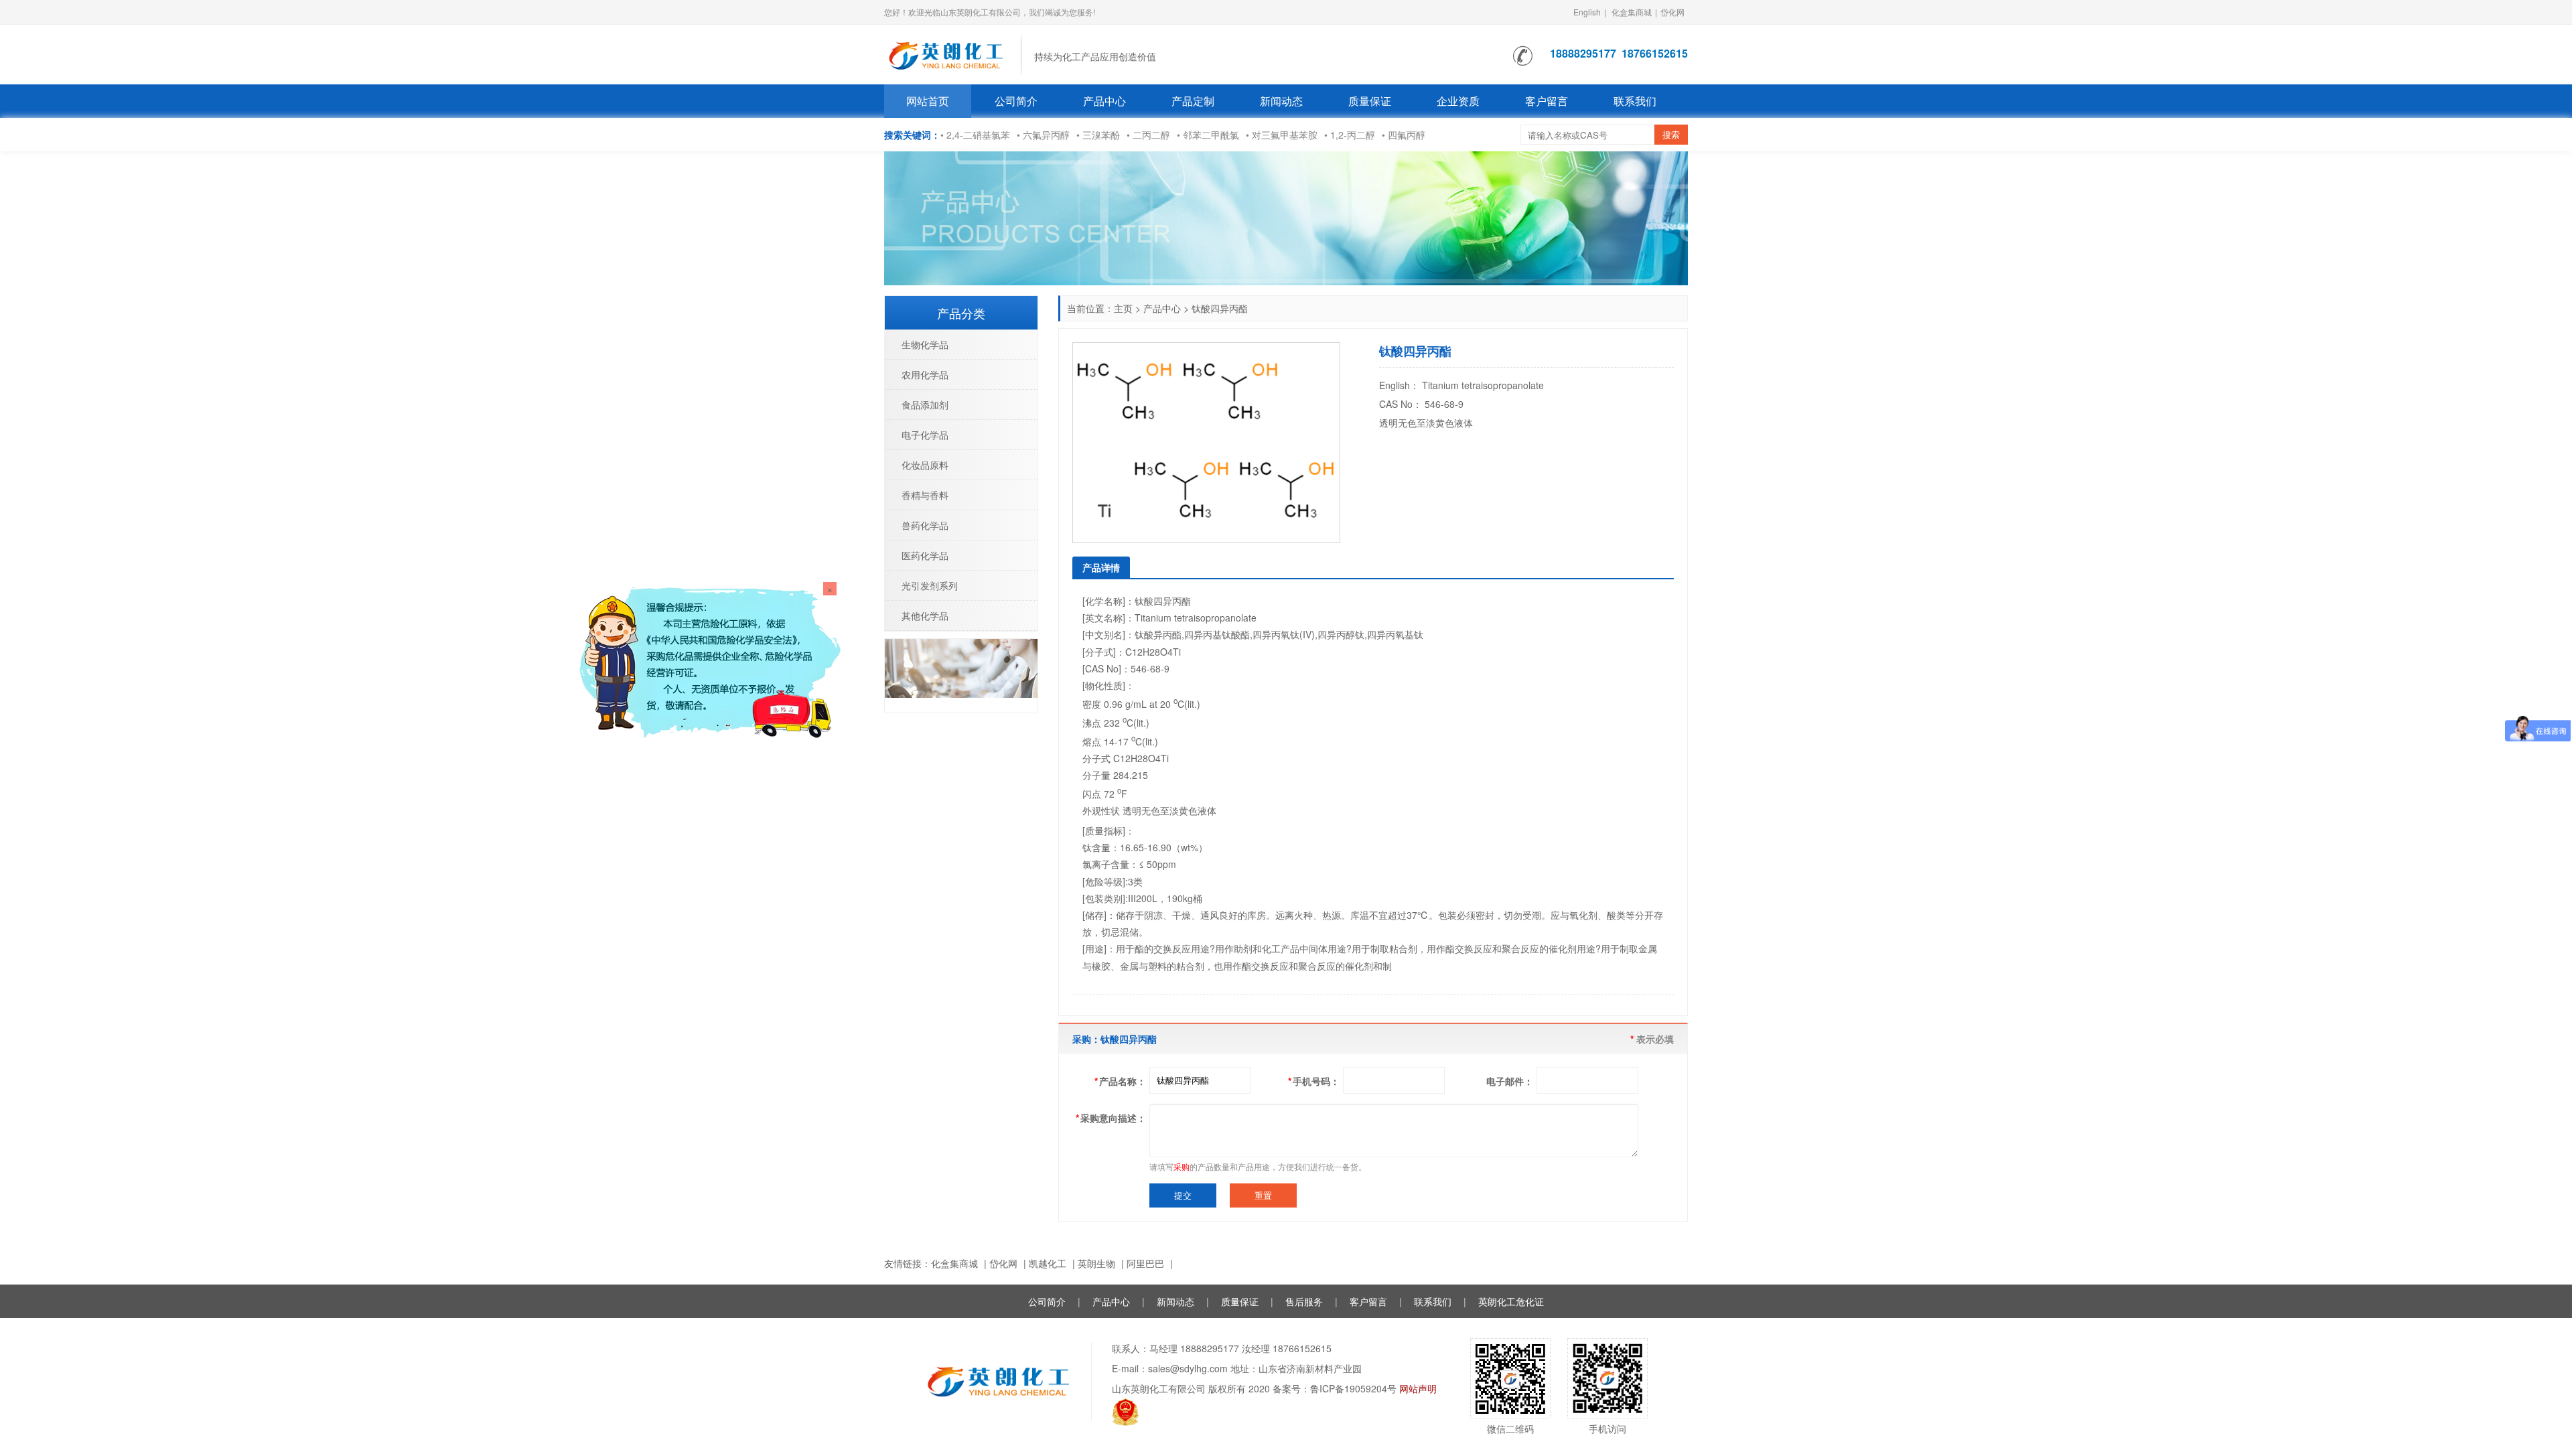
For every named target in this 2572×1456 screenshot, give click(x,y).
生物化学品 (925, 344)
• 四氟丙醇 (1404, 135)
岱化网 (1672, 12)
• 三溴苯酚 (1098, 135)
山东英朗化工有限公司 (1159, 1388)
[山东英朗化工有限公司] (946, 53)
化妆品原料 (925, 465)
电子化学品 (925, 435)
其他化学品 (925, 615)
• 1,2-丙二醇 (1350, 135)
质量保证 (1370, 101)
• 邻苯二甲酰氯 (1208, 135)
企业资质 (1458, 101)
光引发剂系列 (930, 585)
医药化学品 (925, 555)
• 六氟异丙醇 (1043, 135)
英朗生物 (1096, 1263)
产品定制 (1193, 101)
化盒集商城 (1632, 12)
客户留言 (1547, 101)
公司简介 (1016, 101)
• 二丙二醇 (1148, 135)
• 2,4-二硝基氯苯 (975, 135)
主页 (1123, 308)
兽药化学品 (925, 525)
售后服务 (1304, 1301)
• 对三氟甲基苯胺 (1282, 135)
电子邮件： (1510, 1081)
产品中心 (1104, 101)
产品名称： (1120, 1081)
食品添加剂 (925, 405)
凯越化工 (1048, 1263)
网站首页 (928, 101)
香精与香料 (925, 495)
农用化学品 (925, 374)
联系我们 (1635, 101)
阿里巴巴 (1145, 1263)
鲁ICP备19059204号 (1353, 1388)
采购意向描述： (1111, 1118)
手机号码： (1314, 1081)
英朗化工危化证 (1511, 1301)
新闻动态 (1281, 101)
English (1587, 12)
